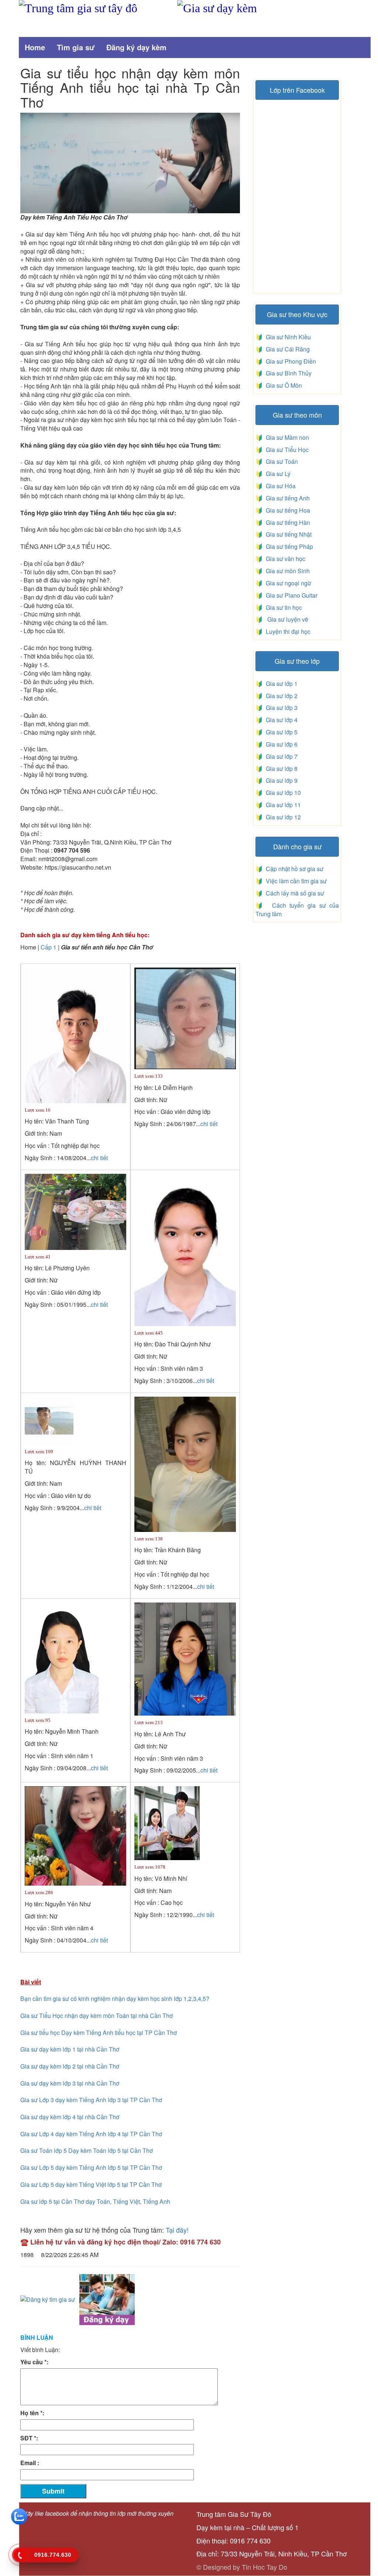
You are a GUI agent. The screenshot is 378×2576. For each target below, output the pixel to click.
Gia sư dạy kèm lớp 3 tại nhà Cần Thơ (70, 2083)
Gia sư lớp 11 (282, 805)
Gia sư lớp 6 (280, 744)
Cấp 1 (49, 947)
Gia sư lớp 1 (280, 684)
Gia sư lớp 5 (280, 732)
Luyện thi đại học (287, 631)
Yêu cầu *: (34, 2362)
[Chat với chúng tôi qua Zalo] (19, 2516)
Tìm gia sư (76, 47)
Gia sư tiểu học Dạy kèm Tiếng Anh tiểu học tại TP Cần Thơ (99, 2033)
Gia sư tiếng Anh (286, 498)
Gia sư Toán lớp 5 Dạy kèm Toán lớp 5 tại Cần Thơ (87, 2150)
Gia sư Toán (280, 461)
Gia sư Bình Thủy (287, 373)
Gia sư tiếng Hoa (286, 510)
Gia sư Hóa (279, 486)
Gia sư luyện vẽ (286, 619)
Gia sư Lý (277, 474)
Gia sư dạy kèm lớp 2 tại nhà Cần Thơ (70, 2066)
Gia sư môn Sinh (286, 571)
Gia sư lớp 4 (280, 720)
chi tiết (99, 1158)
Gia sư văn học (284, 559)
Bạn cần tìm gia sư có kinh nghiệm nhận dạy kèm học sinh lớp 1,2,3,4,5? (115, 1999)
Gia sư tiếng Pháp (288, 546)
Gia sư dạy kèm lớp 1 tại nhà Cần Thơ (70, 2049)
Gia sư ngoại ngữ (288, 583)
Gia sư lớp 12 (282, 817)
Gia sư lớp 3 (280, 708)
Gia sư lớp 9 (280, 780)
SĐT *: (29, 2438)
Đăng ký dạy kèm (136, 47)
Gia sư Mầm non (286, 437)
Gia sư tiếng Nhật (287, 534)
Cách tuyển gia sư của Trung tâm (297, 910)
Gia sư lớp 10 (282, 793)
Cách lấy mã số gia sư (294, 893)
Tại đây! (177, 2230)
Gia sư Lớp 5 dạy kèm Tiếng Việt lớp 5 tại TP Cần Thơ (91, 2184)
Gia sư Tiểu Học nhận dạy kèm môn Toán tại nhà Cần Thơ (97, 2016)
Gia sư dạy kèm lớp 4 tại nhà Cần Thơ (70, 2117)
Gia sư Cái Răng (286, 349)
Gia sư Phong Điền (289, 361)
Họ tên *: (32, 2413)
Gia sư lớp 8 (280, 769)
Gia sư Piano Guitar (291, 595)
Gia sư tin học (283, 607)
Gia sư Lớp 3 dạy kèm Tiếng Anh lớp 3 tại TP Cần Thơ (91, 2100)
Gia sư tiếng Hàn (286, 522)
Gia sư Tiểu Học (286, 450)
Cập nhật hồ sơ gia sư (294, 869)
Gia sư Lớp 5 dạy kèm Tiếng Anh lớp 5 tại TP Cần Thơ (91, 2167)
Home (35, 47)
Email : (30, 2463)
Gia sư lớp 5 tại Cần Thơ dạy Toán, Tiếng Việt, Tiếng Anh (95, 2201)
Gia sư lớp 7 (280, 756)
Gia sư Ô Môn (282, 385)
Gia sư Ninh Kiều (287, 337)
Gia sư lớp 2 (280, 696)
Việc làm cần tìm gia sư (295, 881)
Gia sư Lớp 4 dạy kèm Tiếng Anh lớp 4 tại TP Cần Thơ (91, 2134)
